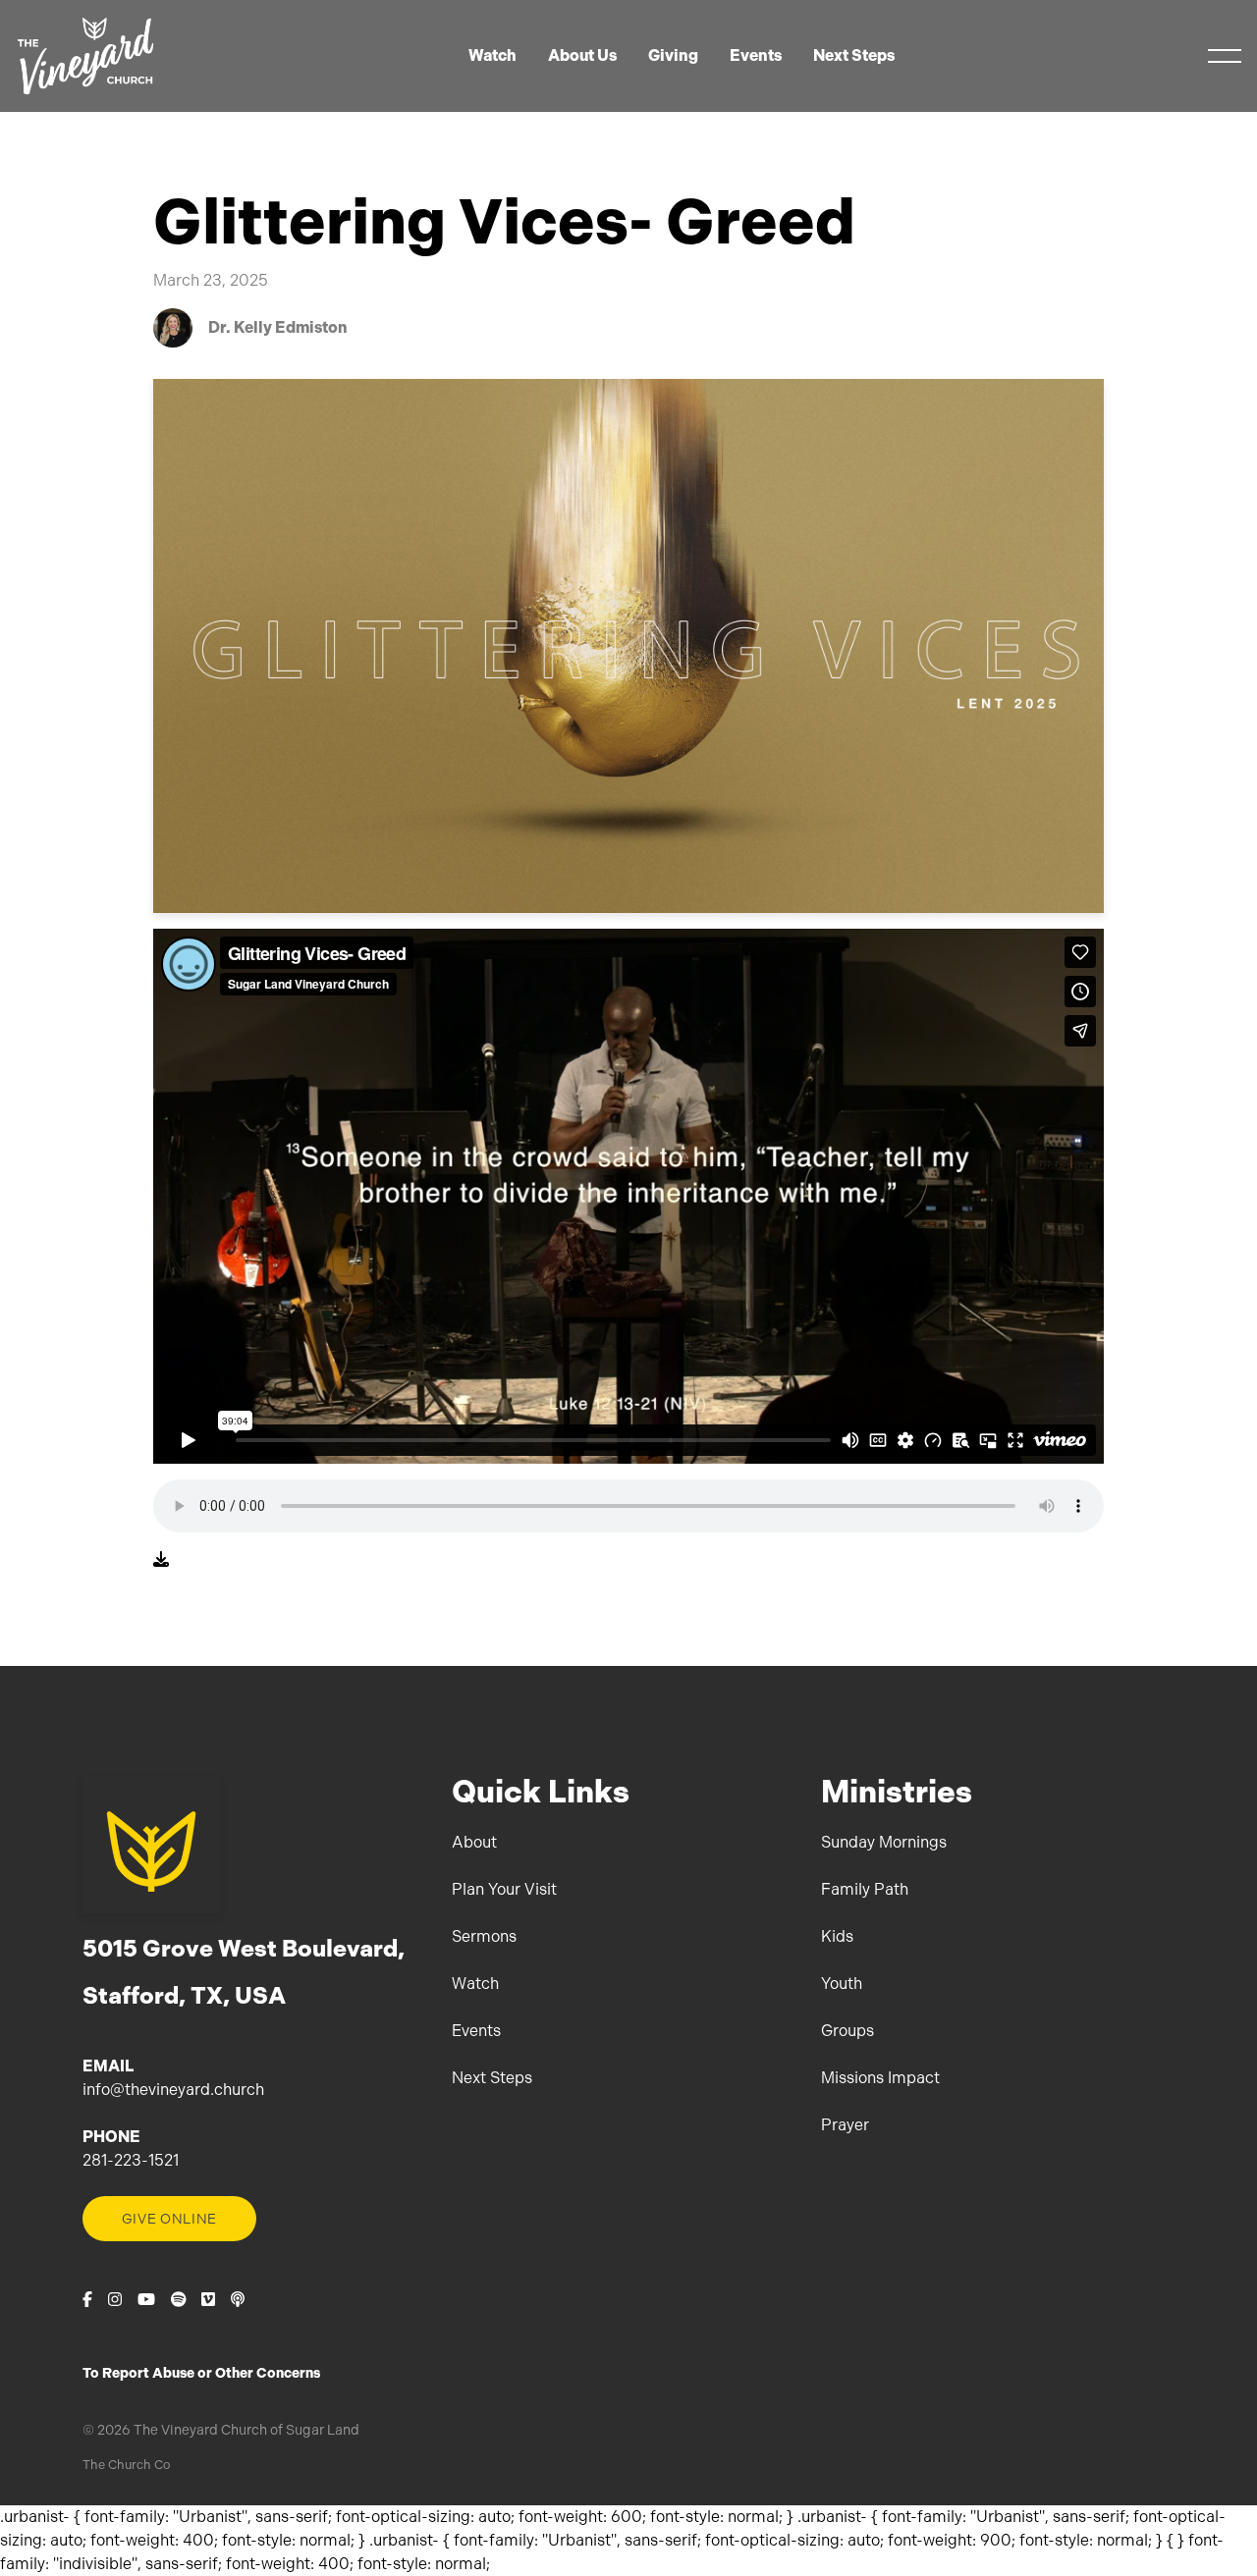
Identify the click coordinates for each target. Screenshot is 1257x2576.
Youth (842, 1984)
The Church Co (126, 2465)
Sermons (484, 1936)
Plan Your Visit (504, 1889)
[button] (1225, 56)
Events (476, 2031)
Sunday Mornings (884, 1842)
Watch (475, 1984)
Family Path (865, 1889)
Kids (837, 1936)
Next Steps (492, 2078)
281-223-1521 (131, 2160)
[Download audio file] (161, 1560)
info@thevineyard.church (173, 2090)
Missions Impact (880, 2078)
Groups (847, 2031)
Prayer (845, 2125)
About (474, 1842)
